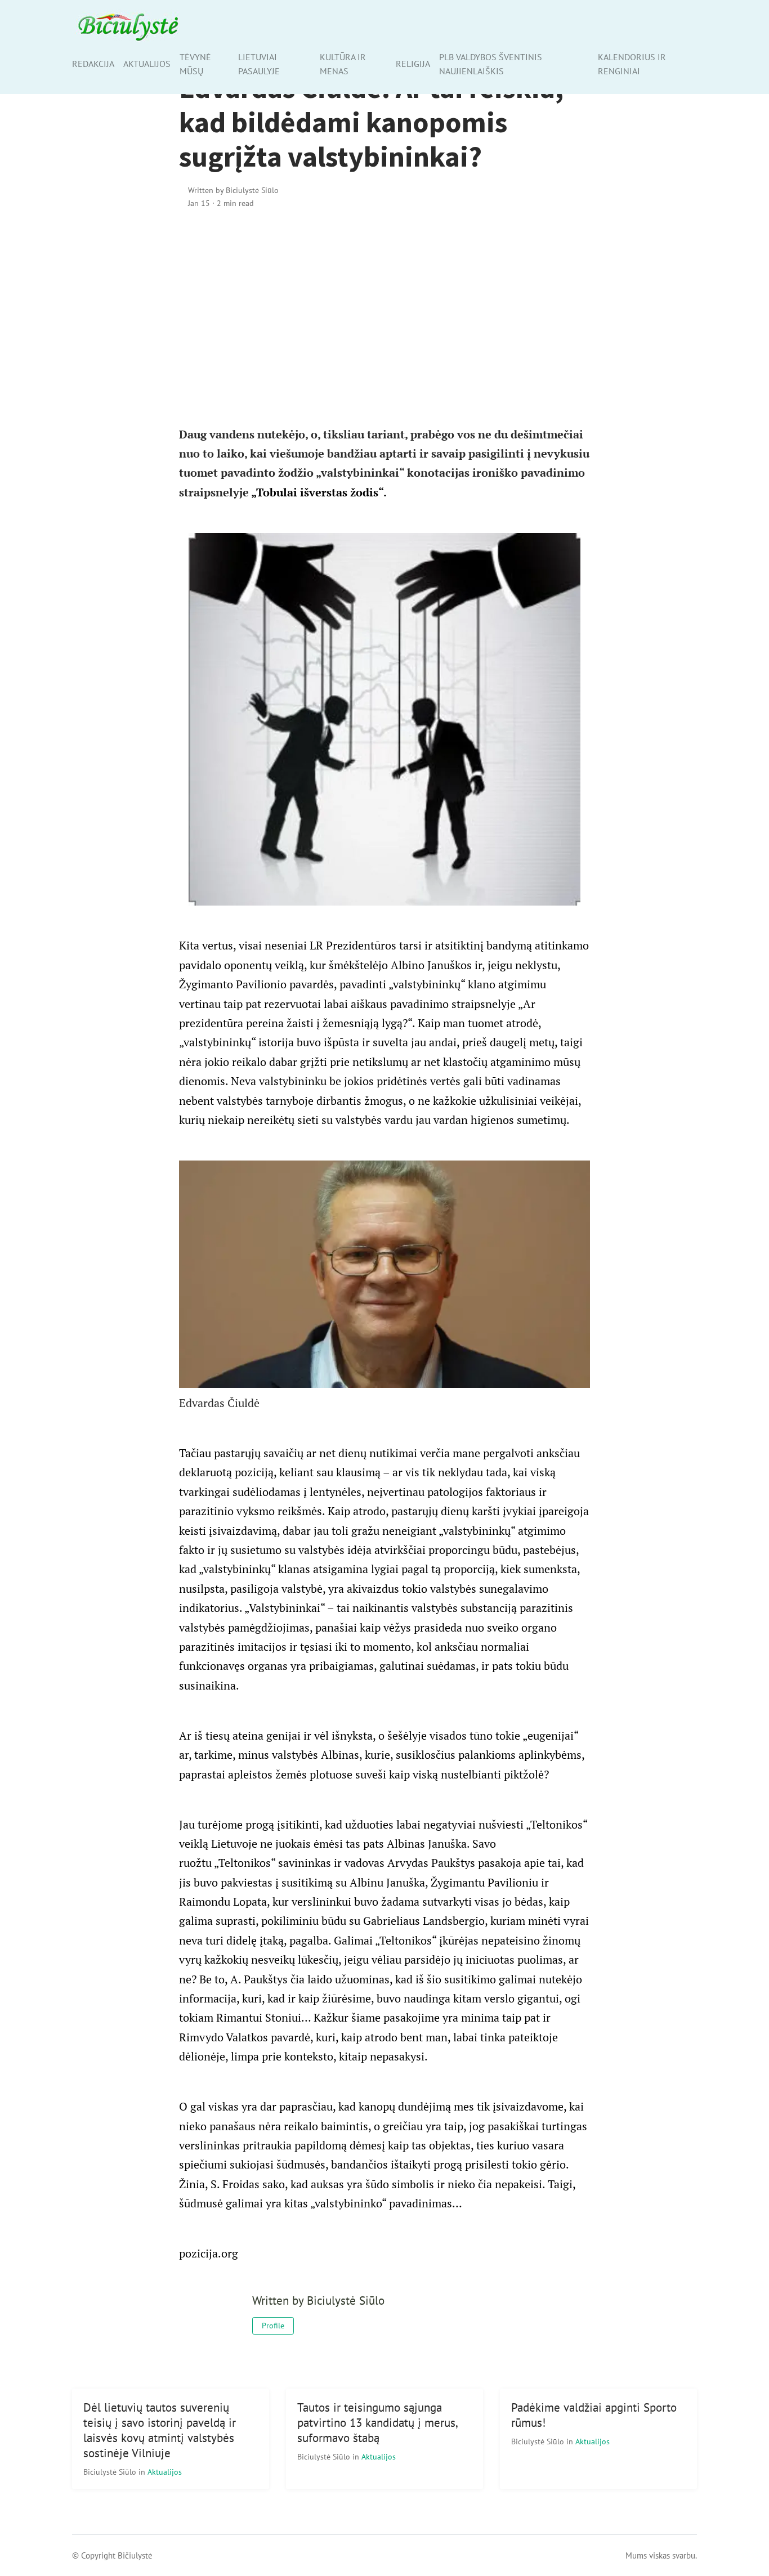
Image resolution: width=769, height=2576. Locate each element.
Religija (413, 64)
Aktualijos (147, 64)
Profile (273, 2326)
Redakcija (93, 64)
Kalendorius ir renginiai (632, 64)
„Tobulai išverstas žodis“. (319, 492)
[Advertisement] (384, 315)
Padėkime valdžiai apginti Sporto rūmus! (594, 2415)
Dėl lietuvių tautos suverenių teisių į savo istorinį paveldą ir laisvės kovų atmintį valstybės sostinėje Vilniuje (160, 2430)
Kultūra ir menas (343, 64)
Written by (233, 190)
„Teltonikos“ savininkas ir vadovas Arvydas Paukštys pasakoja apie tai (387, 1863)
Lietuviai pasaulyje (259, 64)
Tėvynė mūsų (195, 64)
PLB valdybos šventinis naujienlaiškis (491, 64)
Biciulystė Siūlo (111, 2472)
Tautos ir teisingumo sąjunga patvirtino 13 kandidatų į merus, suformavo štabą (378, 2423)
